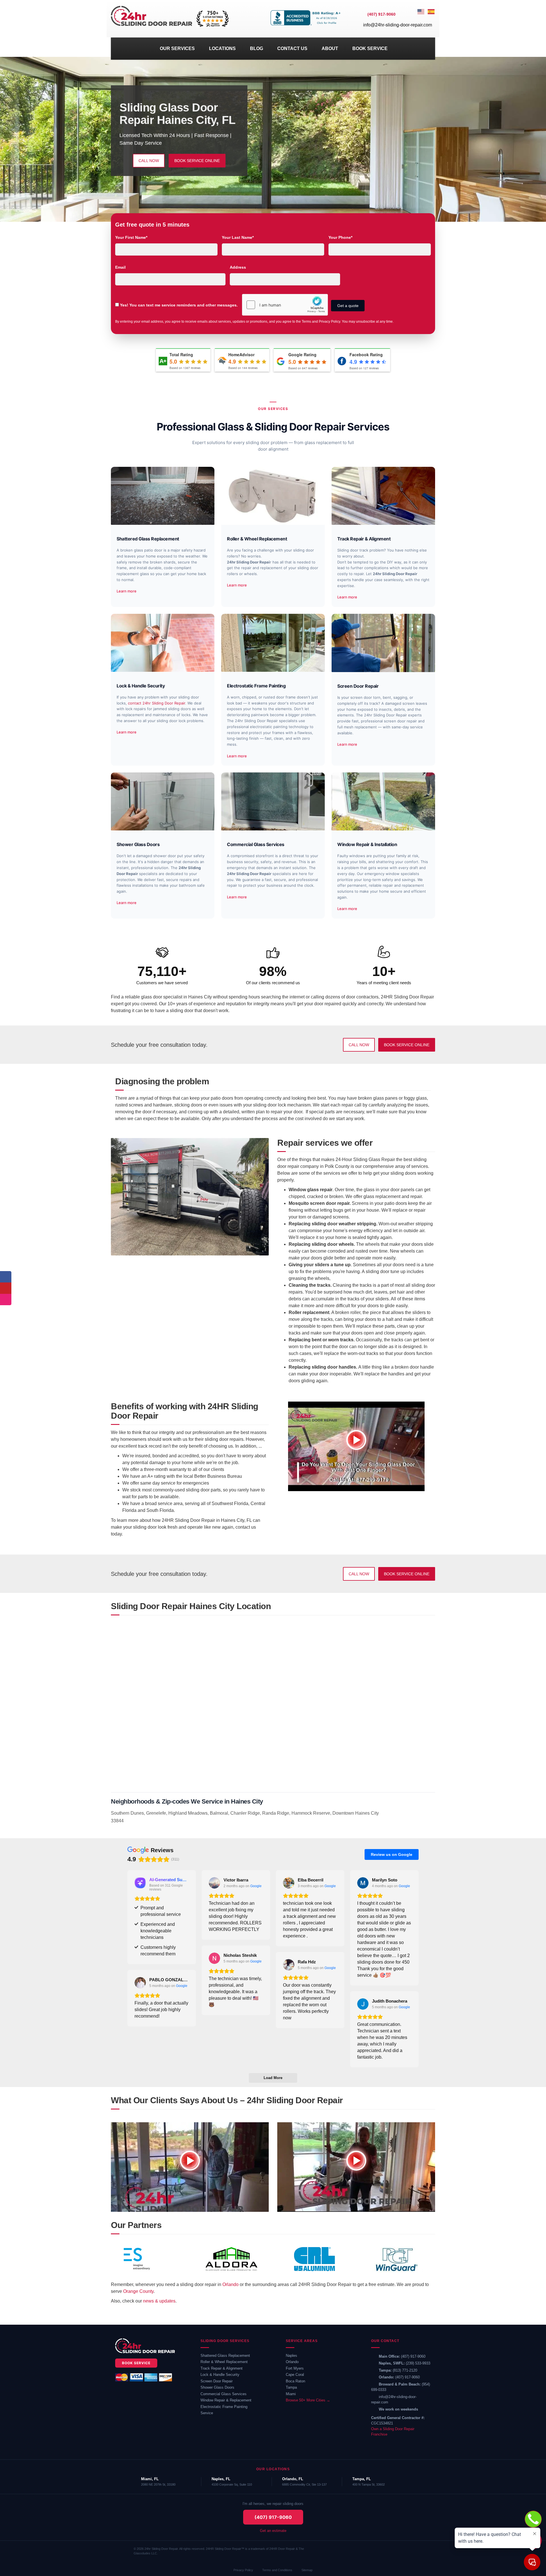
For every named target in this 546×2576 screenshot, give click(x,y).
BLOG (257, 48)
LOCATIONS (222, 48)
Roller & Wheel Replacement (224, 2362)
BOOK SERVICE (370, 48)
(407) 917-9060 (413, 2356)
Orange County (138, 2291)
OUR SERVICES (177, 48)
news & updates (159, 2301)
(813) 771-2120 (405, 2370)
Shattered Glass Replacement (225, 2356)
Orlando (230, 2284)
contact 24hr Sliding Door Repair (157, 703)
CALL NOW (149, 161)
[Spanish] (431, 19)
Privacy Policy (243, 2570)
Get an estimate (273, 2531)
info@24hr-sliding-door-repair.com (398, 25)
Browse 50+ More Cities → (308, 2400)
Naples (291, 2356)
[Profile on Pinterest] (6, 1288)
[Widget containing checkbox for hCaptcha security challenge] (285, 305)
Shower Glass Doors (217, 2387)
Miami (291, 2394)
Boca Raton (295, 2381)
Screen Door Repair (217, 2381)
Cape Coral (295, 2375)
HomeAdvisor (241, 355)
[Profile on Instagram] (6, 1300)
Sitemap (307, 2570)
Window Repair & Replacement (226, 2400)
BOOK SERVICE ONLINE (197, 161)
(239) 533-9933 (418, 2363)
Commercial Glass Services (224, 2394)
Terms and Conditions (277, 2570)
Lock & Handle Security (220, 2375)
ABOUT (330, 48)
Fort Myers (295, 2368)
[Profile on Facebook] (6, 1277)
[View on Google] (214, 1883)
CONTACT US (292, 48)
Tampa (291, 2387)
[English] (421, 19)
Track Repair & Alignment (222, 2368)
